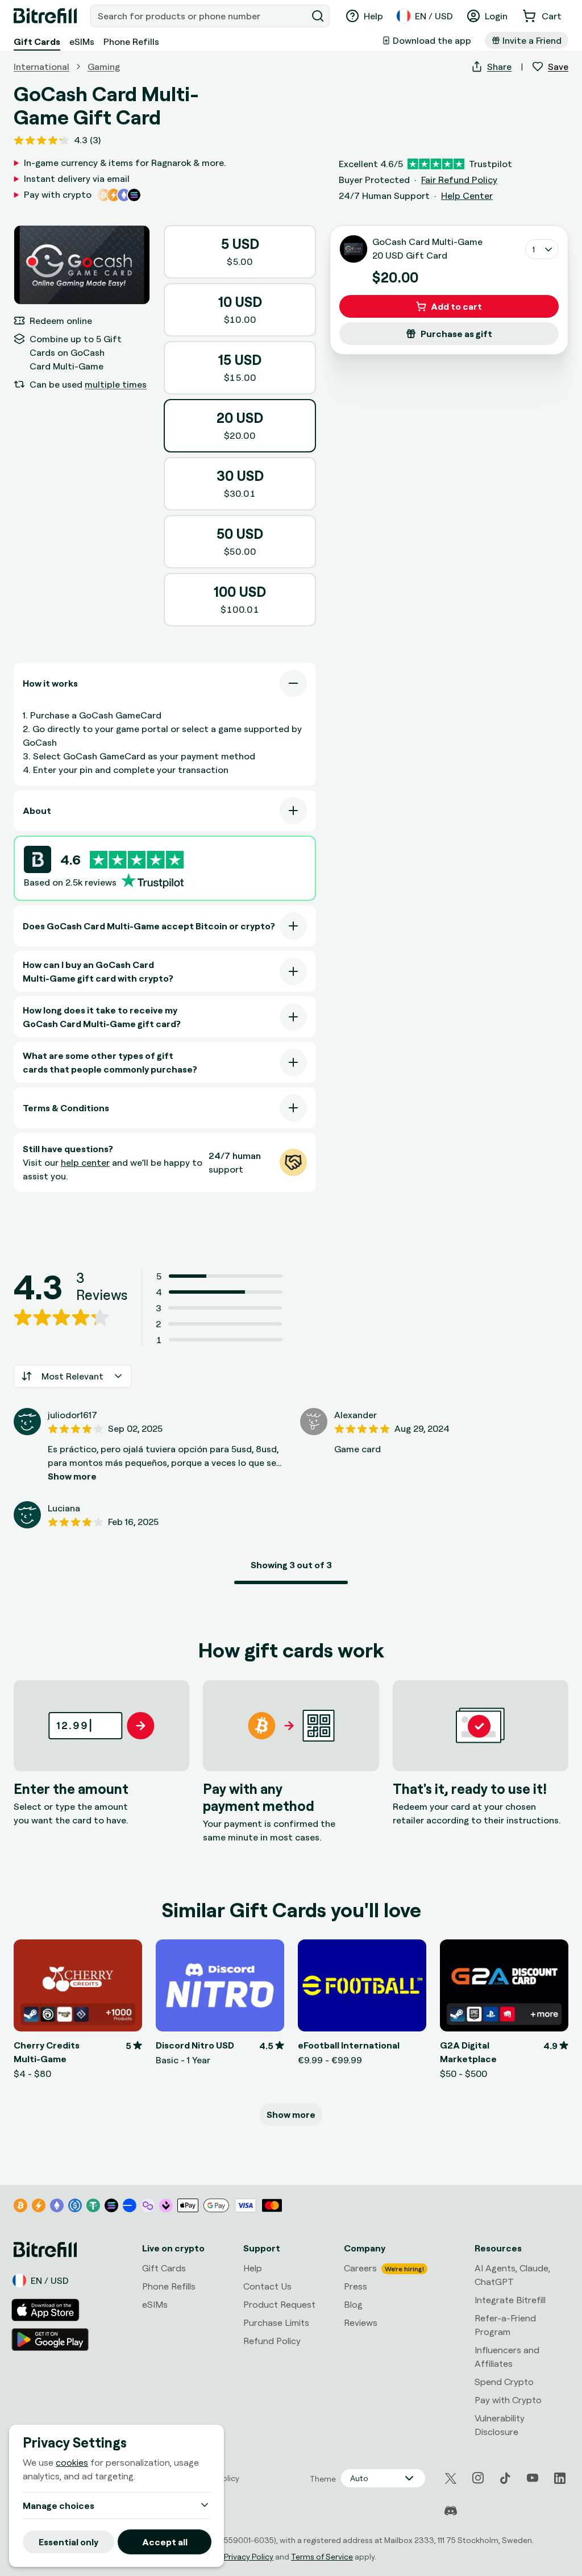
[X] (451, 2479)
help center (85, 1162)
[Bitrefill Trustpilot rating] (137, 860)
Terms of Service (322, 2556)
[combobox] (200, 16)
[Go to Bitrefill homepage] (45, 16)
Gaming (104, 67)
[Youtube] (533, 2478)
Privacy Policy (249, 2556)
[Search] (318, 16)
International (41, 67)
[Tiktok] (505, 2478)
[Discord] (451, 2511)
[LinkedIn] (560, 2478)
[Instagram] (478, 2478)
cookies (72, 2462)
